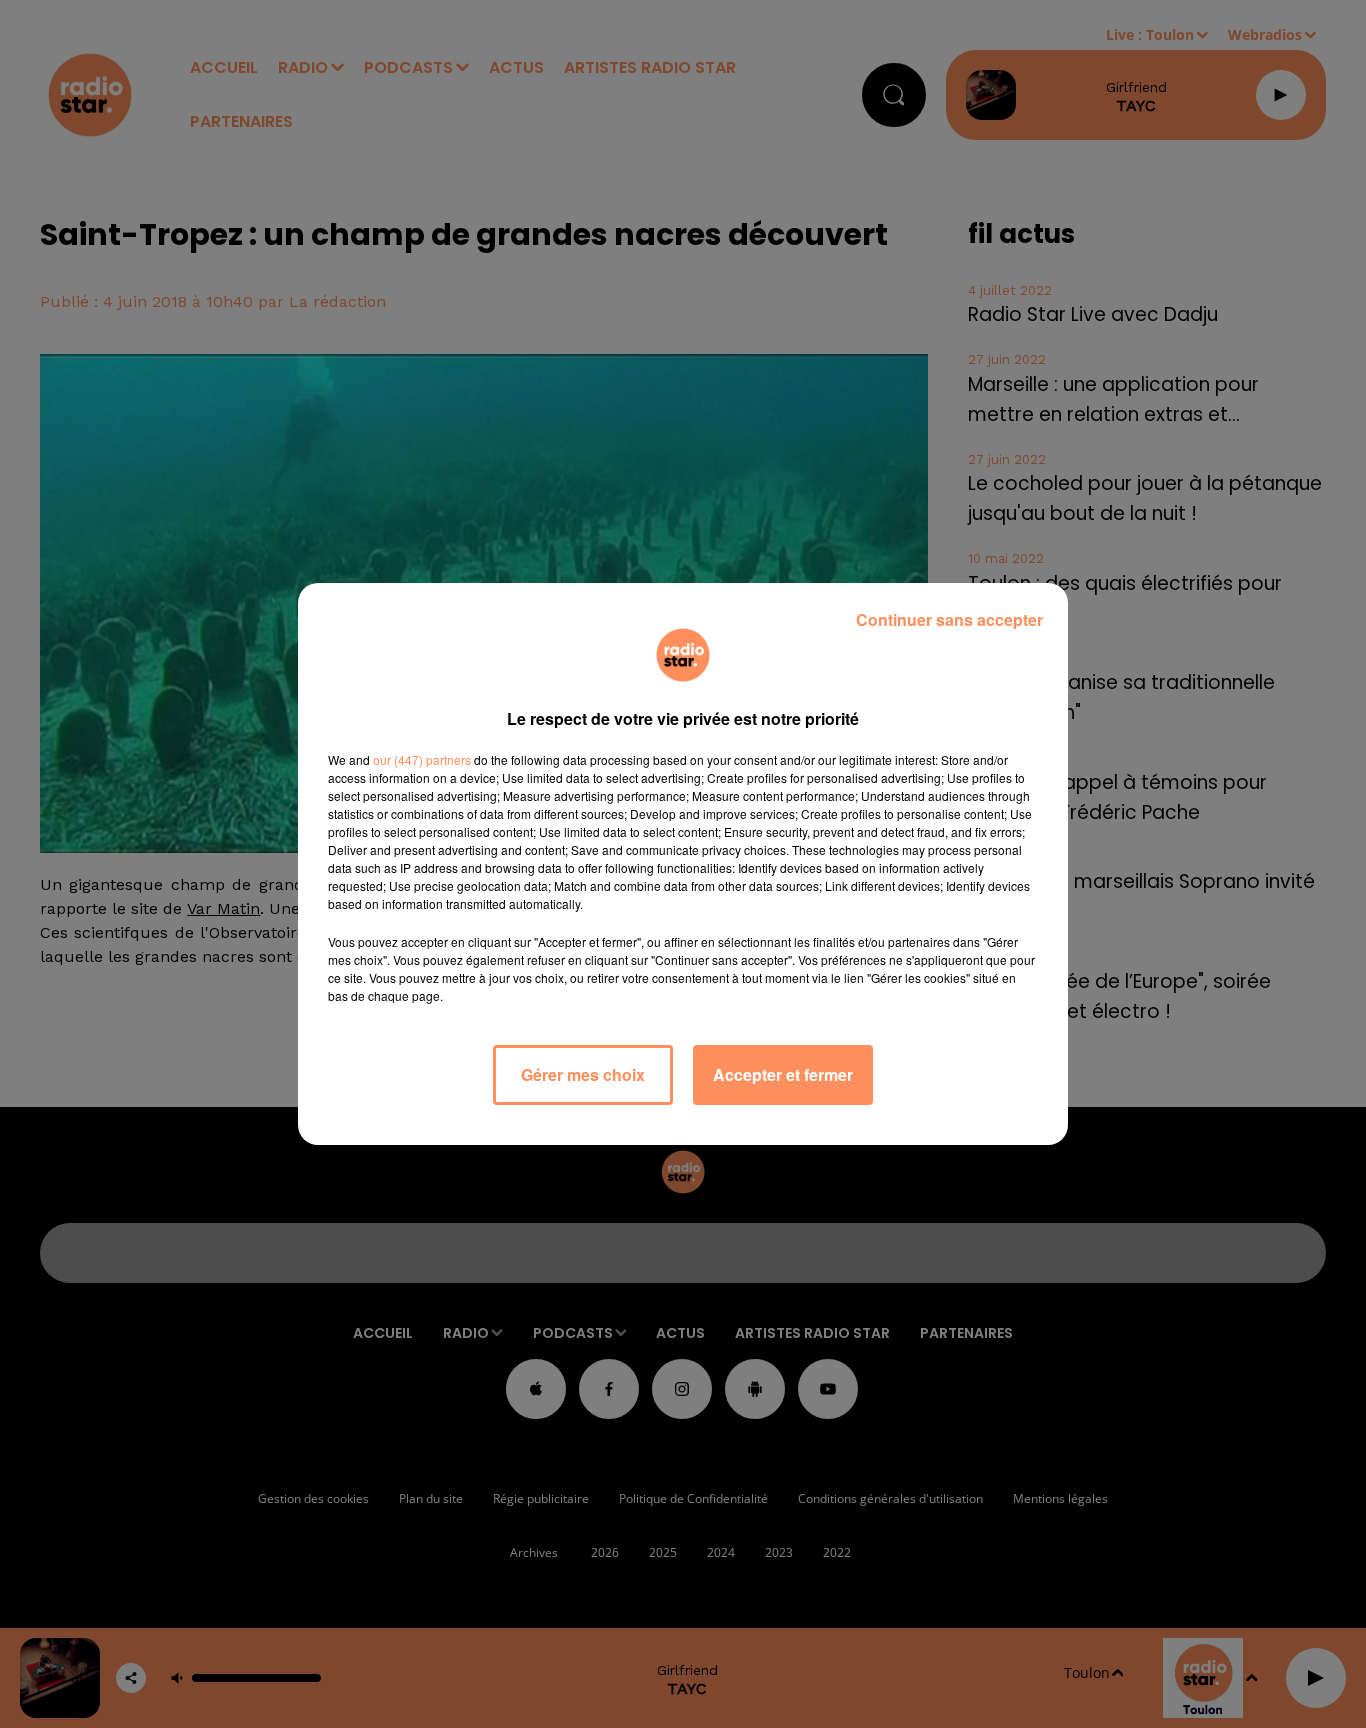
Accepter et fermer (783, 1074)
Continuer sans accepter (949, 619)
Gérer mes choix (583, 1074)
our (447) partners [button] (422, 759)
